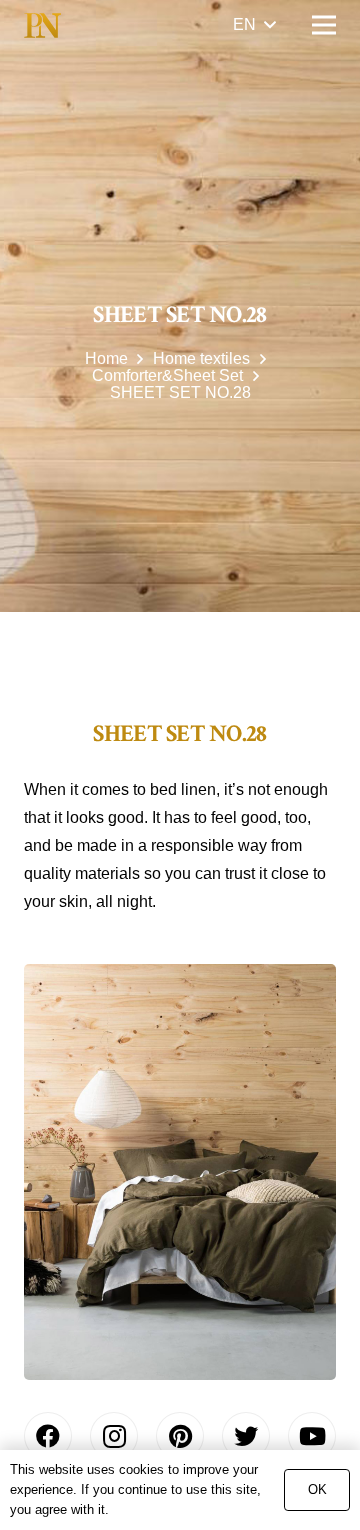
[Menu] (324, 25)
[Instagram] (114, 1436)
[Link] (42, 25)
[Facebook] (48, 1436)
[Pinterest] (180, 1436)
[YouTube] (312, 1436)
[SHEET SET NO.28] (180, 1172)
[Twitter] (246, 1436)
